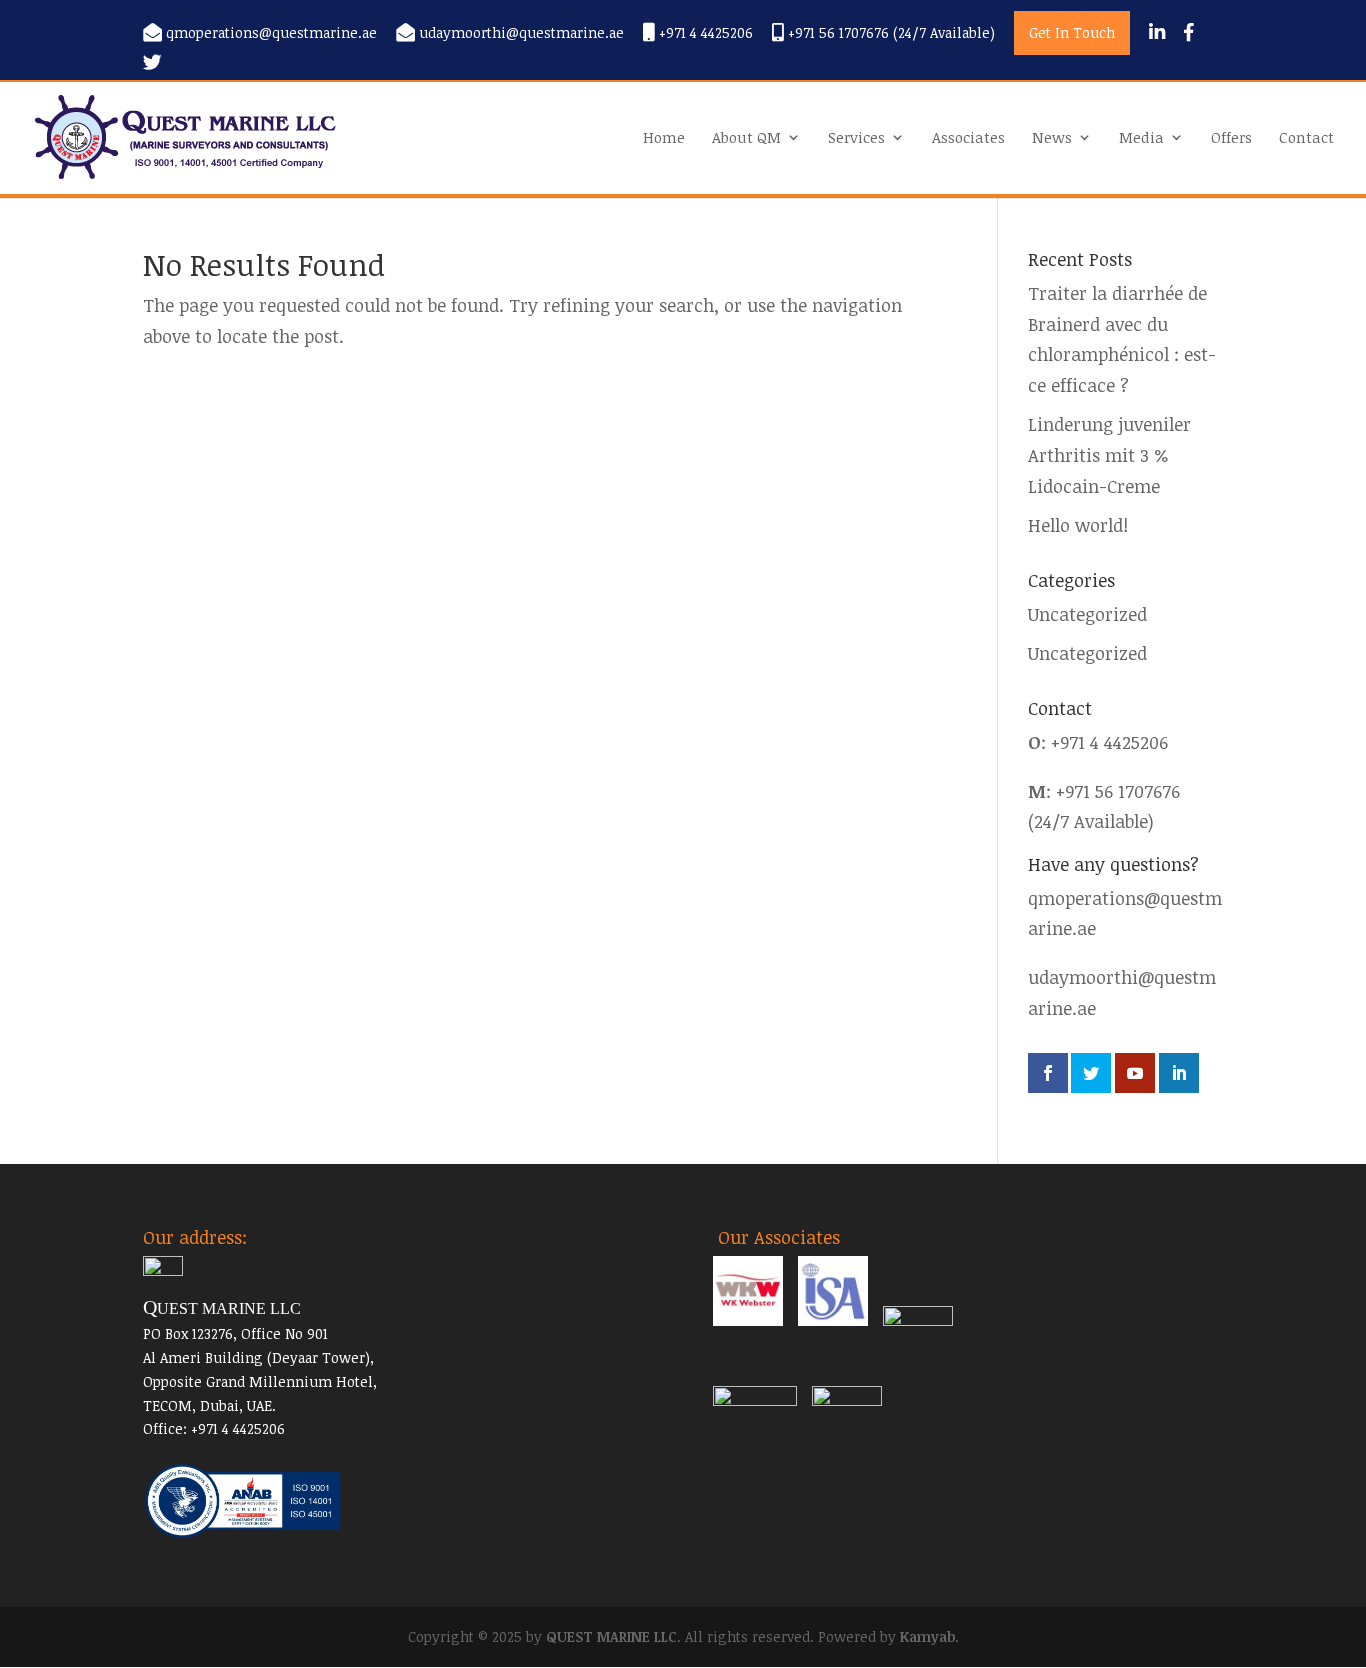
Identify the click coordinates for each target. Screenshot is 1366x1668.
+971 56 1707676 (1118, 791)
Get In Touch (1072, 32)
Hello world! (1078, 525)
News (1052, 138)
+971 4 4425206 (704, 33)
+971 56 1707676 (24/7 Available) (889, 33)
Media (1141, 138)
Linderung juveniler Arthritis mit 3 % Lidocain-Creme (1109, 454)
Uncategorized (1087, 614)
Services (856, 138)
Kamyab (927, 1636)
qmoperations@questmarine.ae (271, 33)
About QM (746, 138)
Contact (1306, 138)
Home (664, 138)
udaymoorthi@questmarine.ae (521, 33)
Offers (1231, 138)
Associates (968, 138)
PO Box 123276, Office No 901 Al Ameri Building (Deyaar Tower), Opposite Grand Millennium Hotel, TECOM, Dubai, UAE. (260, 1356)
